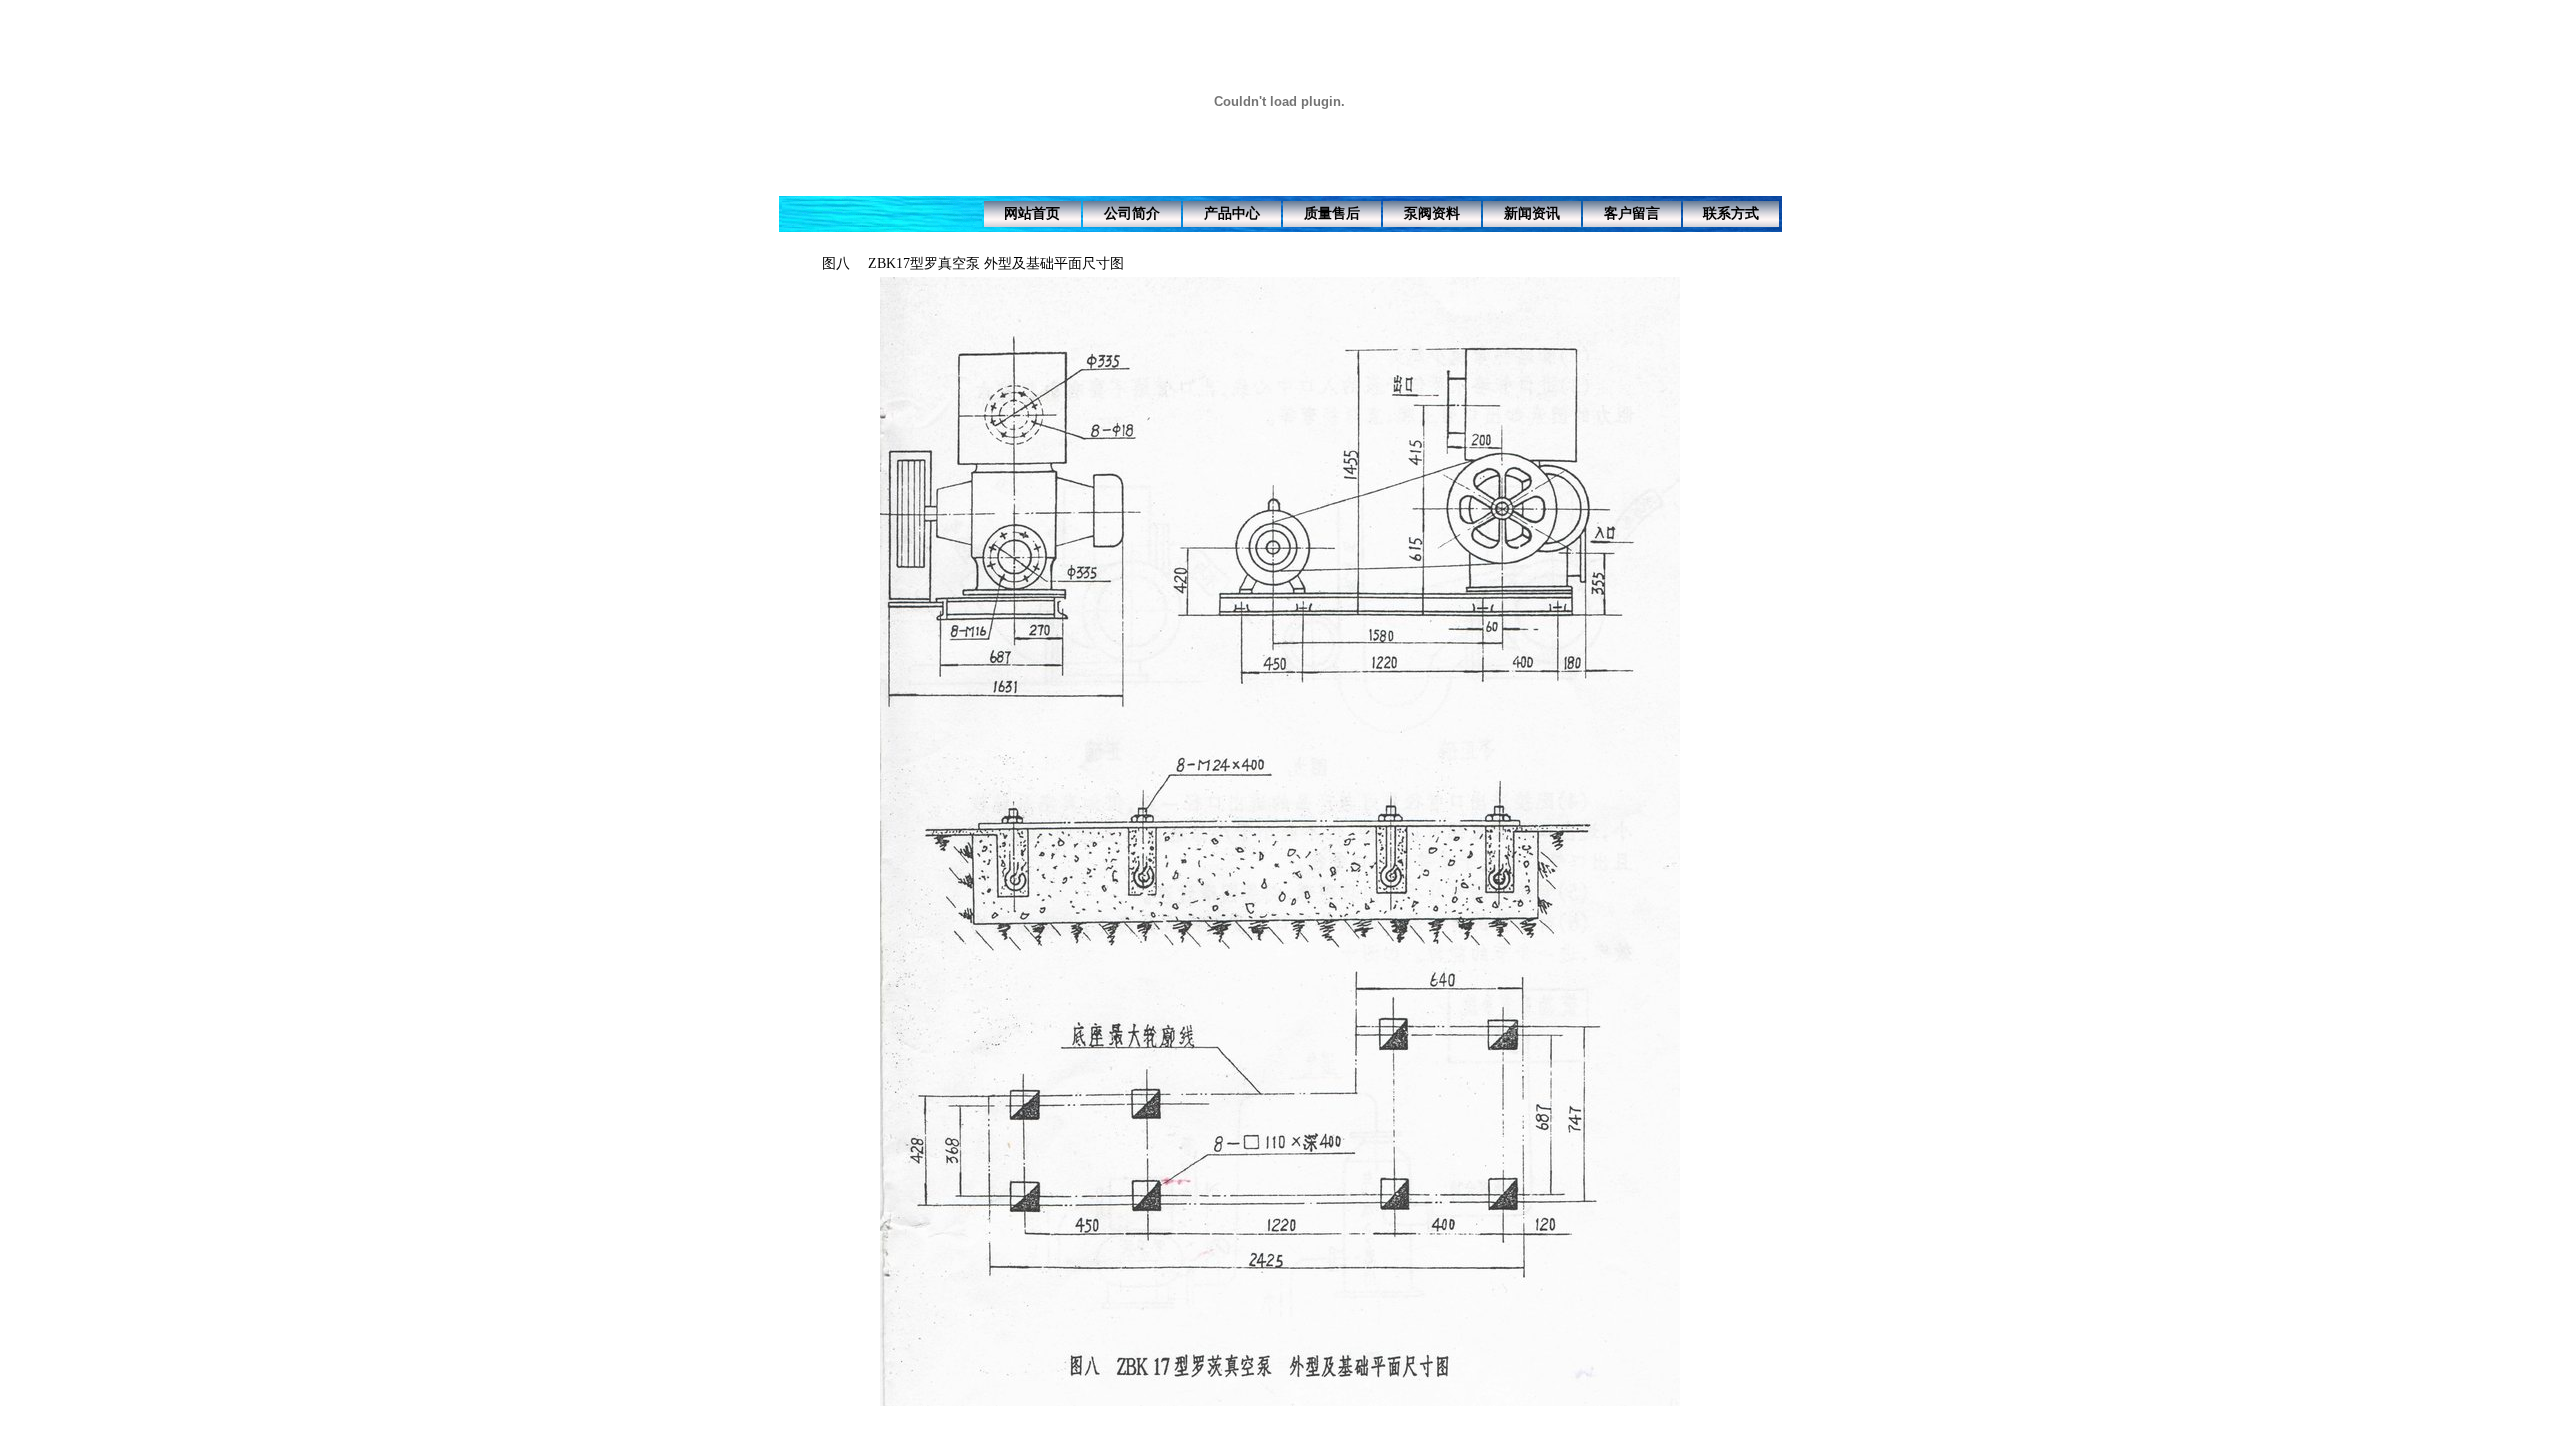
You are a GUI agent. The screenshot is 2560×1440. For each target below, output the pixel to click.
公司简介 (1132, 213)
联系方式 (1731, 213)
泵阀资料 (1432, 213)
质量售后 (1332, 213)
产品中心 (1232, 213)
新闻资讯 (1532, 213)
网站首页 (1032, 213)
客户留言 (1632, 213)
